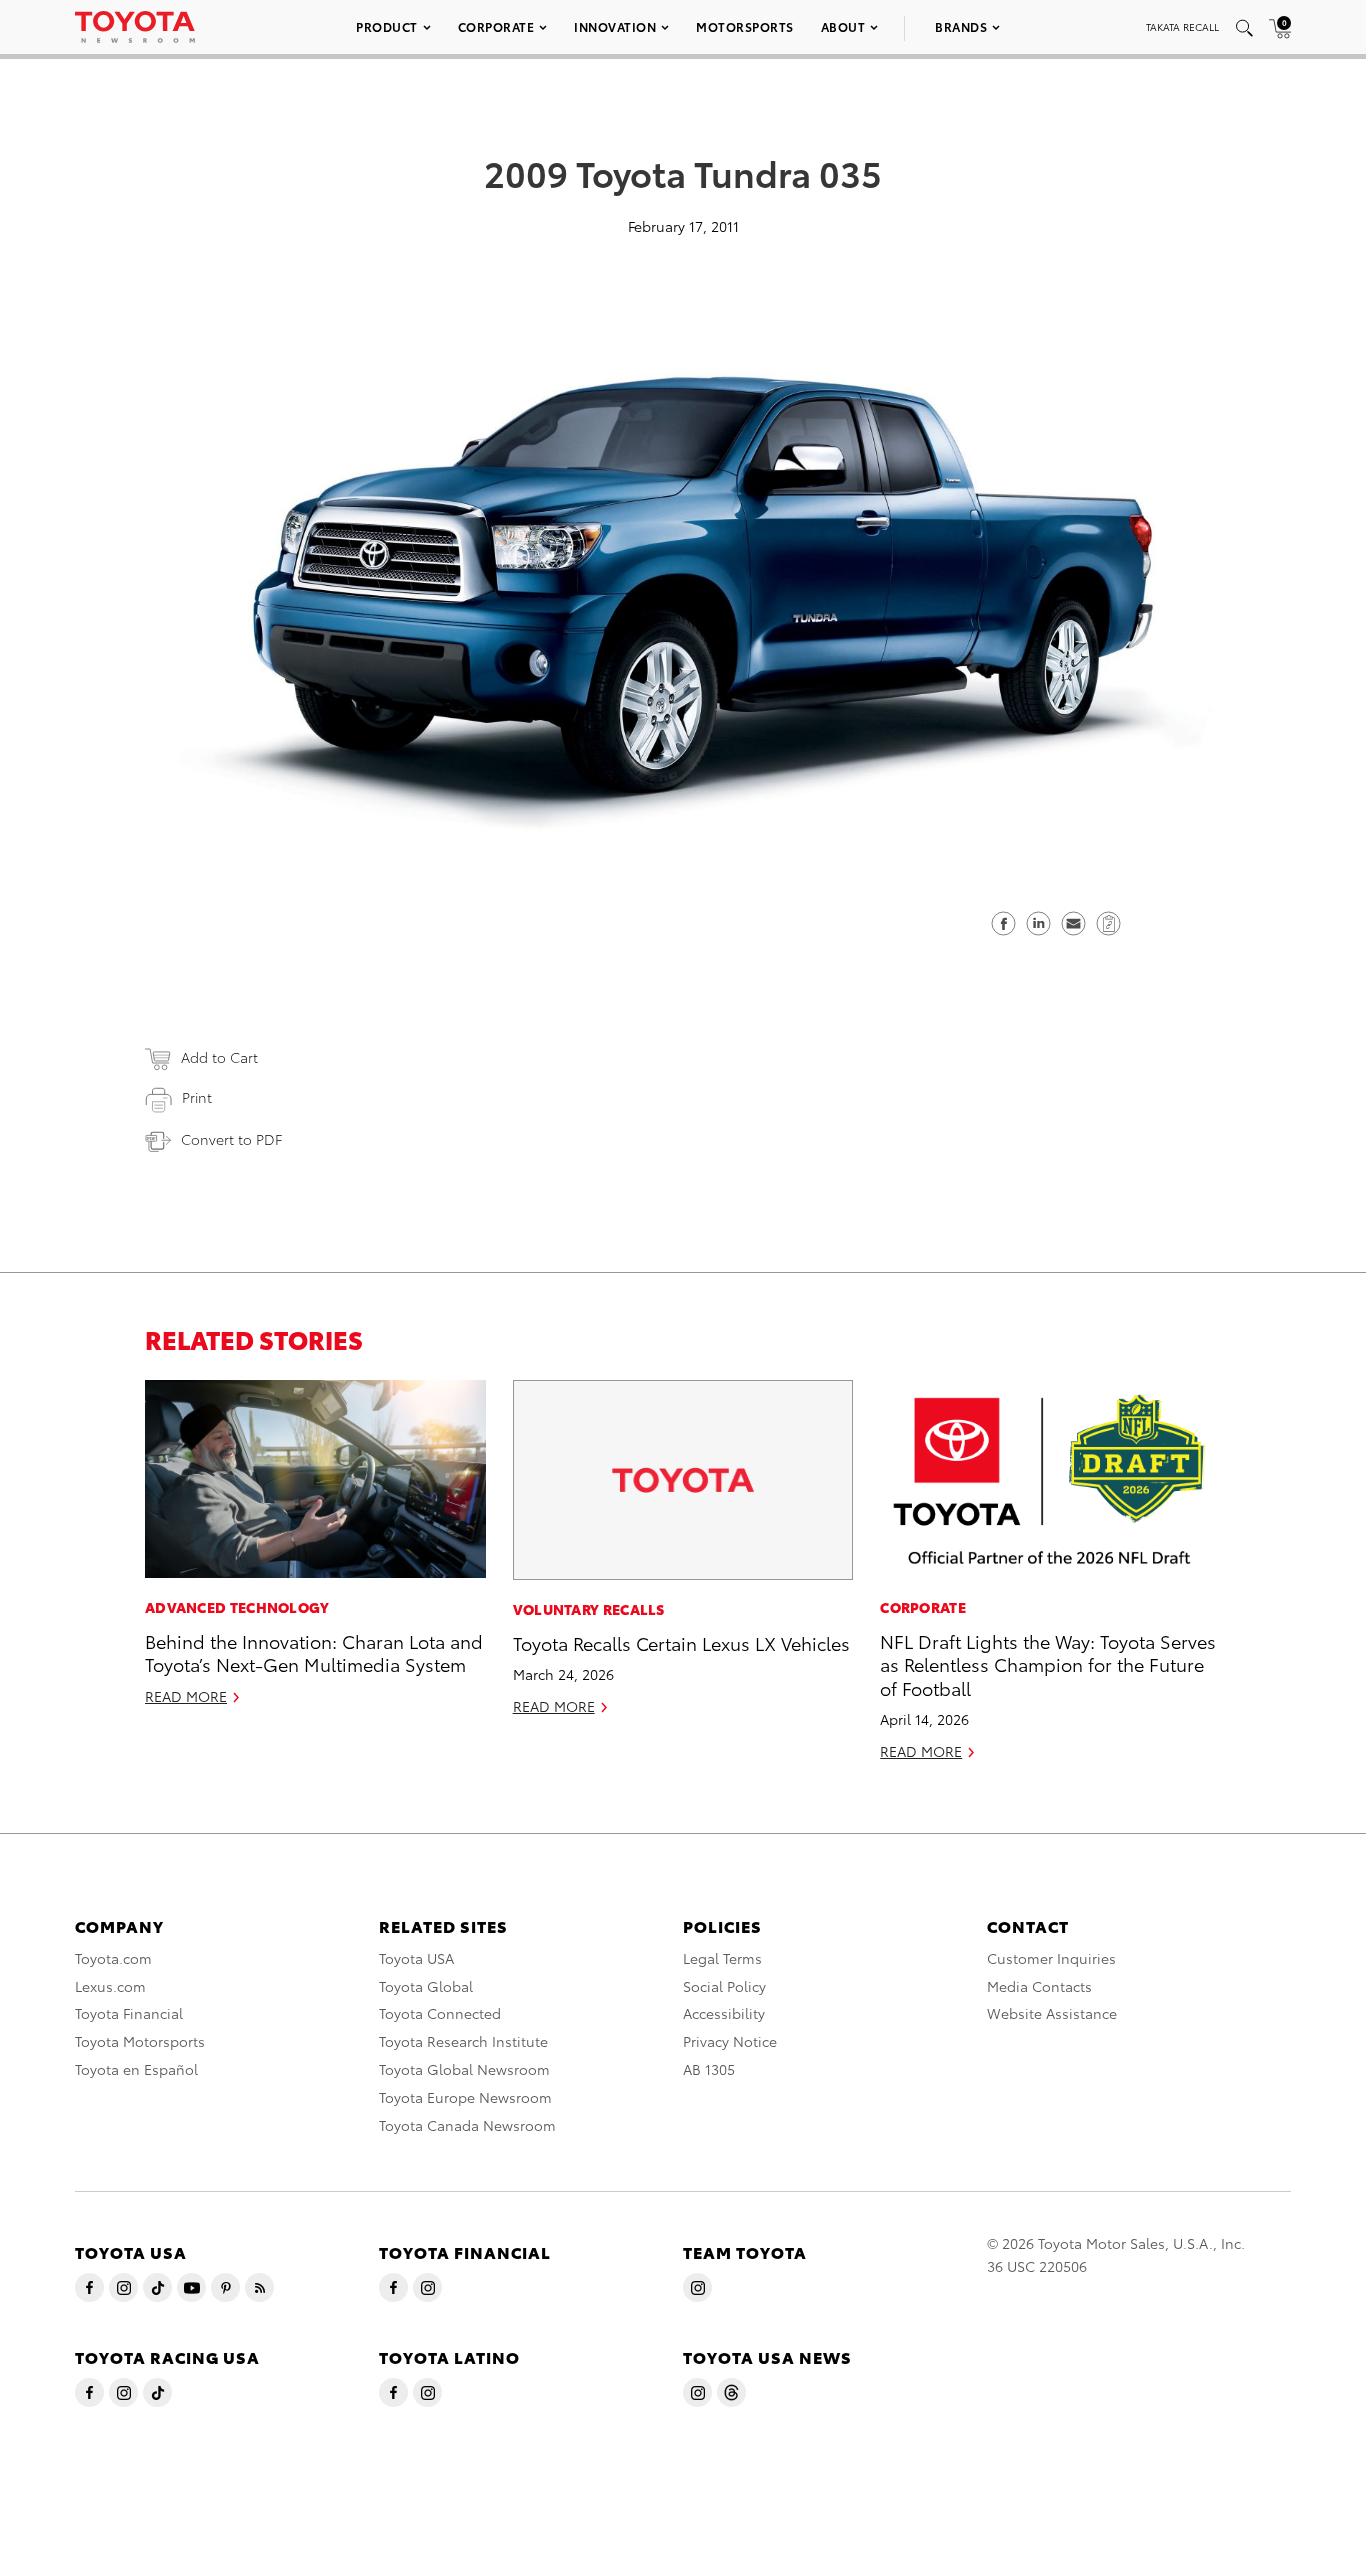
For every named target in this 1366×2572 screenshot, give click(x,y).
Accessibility (724, 2013)
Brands (961, 26)
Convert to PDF (231, 1139)
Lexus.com (110, 1986)
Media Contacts (1039, 1986)
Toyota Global (426, 1986)
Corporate (496, 26)
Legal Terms (722, 1958)
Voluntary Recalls (589, 1609)
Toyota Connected (440, 2013)
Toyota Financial (129, 2013)
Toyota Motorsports (140, 2041)
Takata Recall (1182, 26)
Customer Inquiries (1051, 1958)
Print (197, 1097)
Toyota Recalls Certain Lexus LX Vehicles (681, 1642)
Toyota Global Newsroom (464, 2069)
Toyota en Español (136, 2069)
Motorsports (745, 26)
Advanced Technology (237, 1607)
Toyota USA (416, 1958)
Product (387, 26)
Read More (186, 1696)
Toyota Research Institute (463, 2041)
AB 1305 (709, 2069)
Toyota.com (113, 1958)
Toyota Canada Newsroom (467, 2125)
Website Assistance (1052, 2013)
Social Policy (724, 1986)
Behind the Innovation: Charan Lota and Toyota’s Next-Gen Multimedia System (314, 1652)
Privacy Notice (730, 2041)
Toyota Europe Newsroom (465, 2097)
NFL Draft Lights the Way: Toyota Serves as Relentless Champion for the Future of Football (1048, 1664)
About (843, 26)
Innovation (615, 26)
